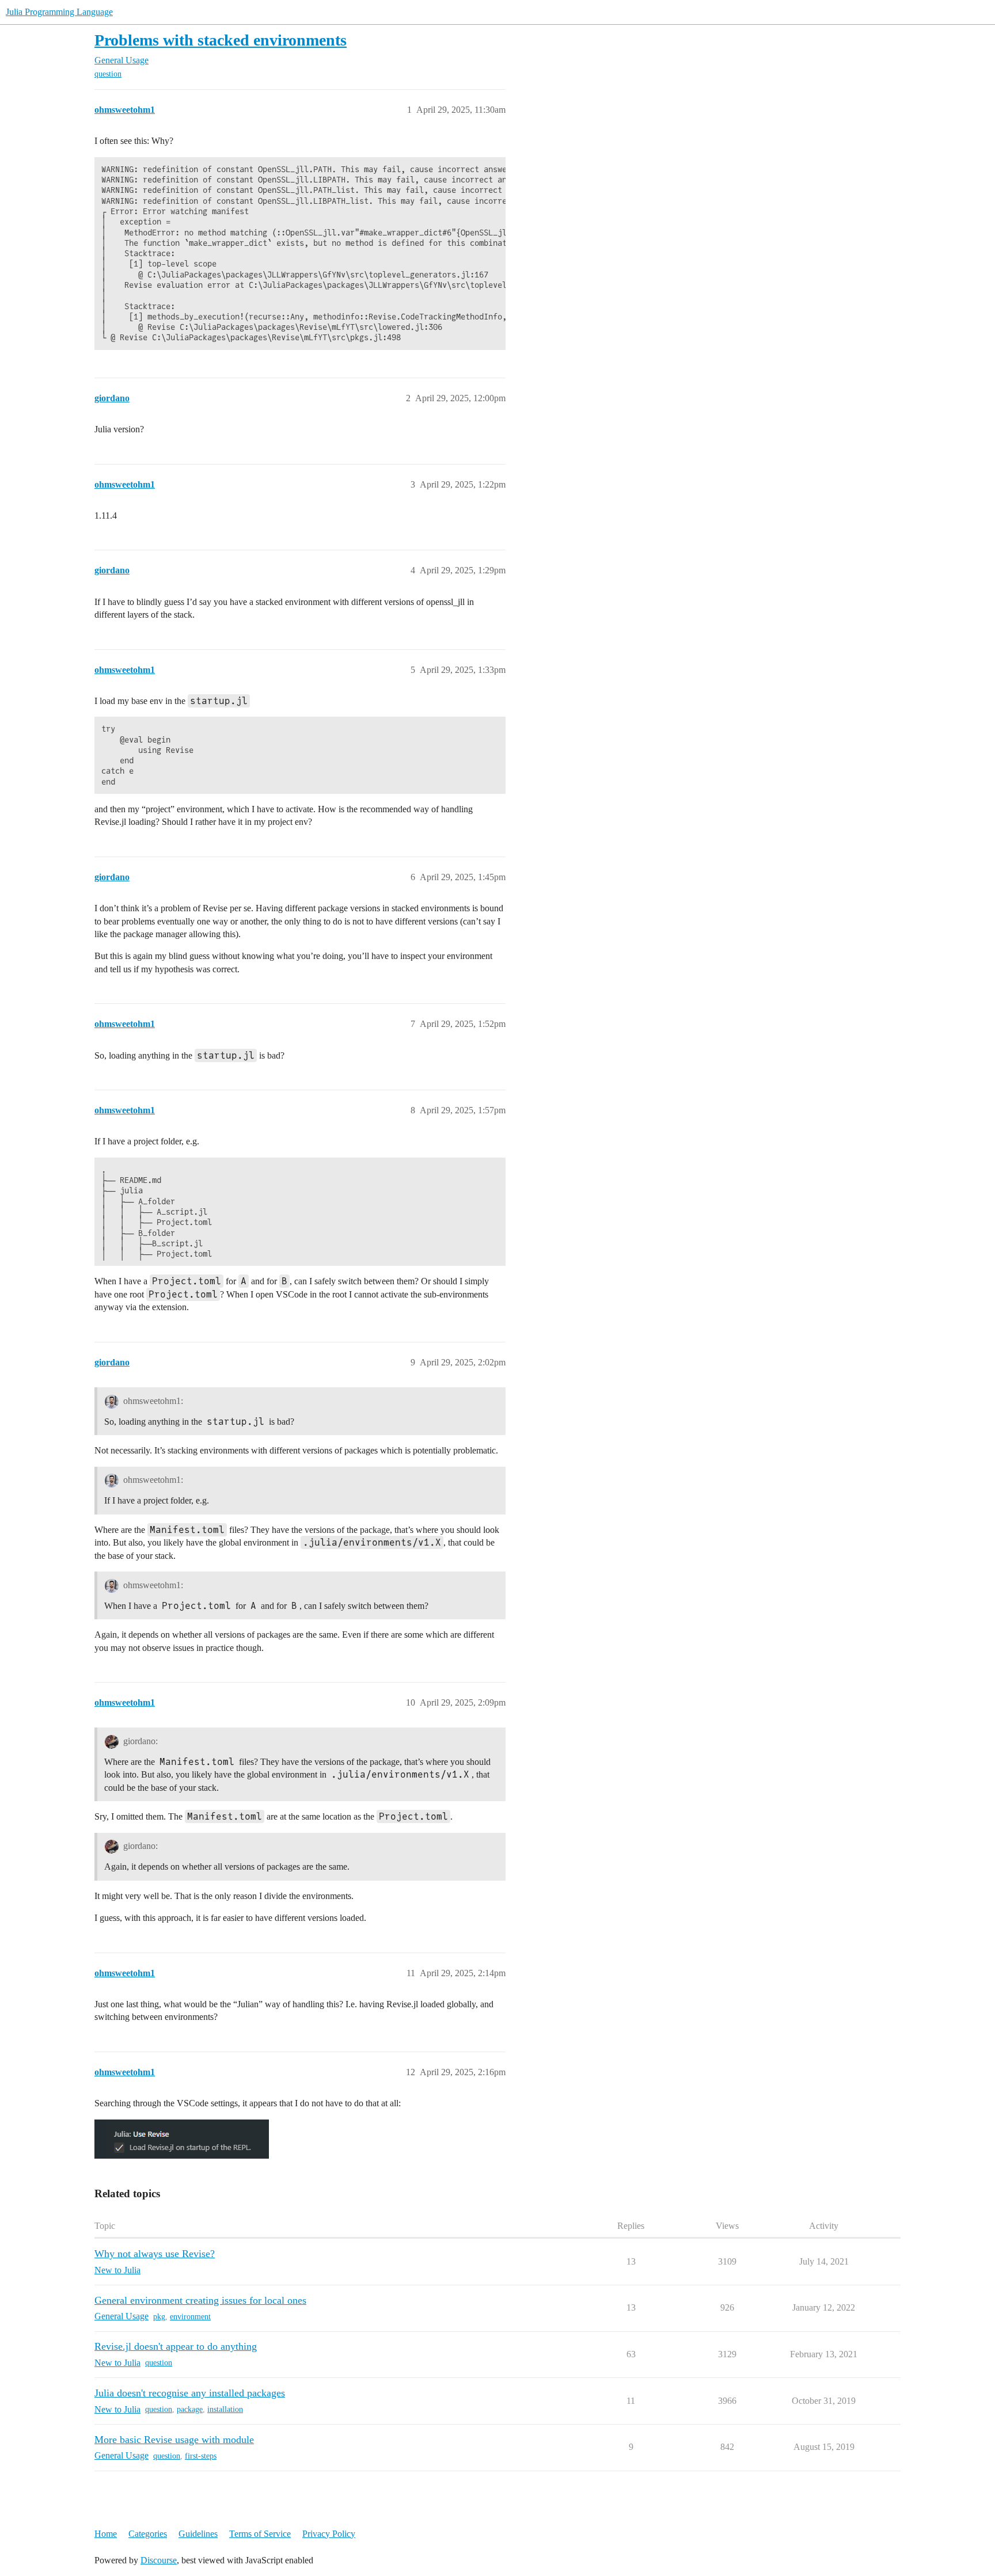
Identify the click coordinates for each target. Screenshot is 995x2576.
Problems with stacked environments (221, 40)
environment (190, 2317)
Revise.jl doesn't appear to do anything (176, 2346)
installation (225, 2409)
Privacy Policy (329, 2534)
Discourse (159, 2560)
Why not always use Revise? (155, 2254)
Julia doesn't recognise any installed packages (190, 2393)
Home (106, 2534)
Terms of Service (260, 2534)
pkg (159, 2317)
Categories (148, 2534)
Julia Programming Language (59, 12)
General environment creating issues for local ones (200, 2300)
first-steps (201, 2456)
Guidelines (198, 2534)
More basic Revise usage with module (174, 2440)
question (108, 74)
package (190, 2409)
